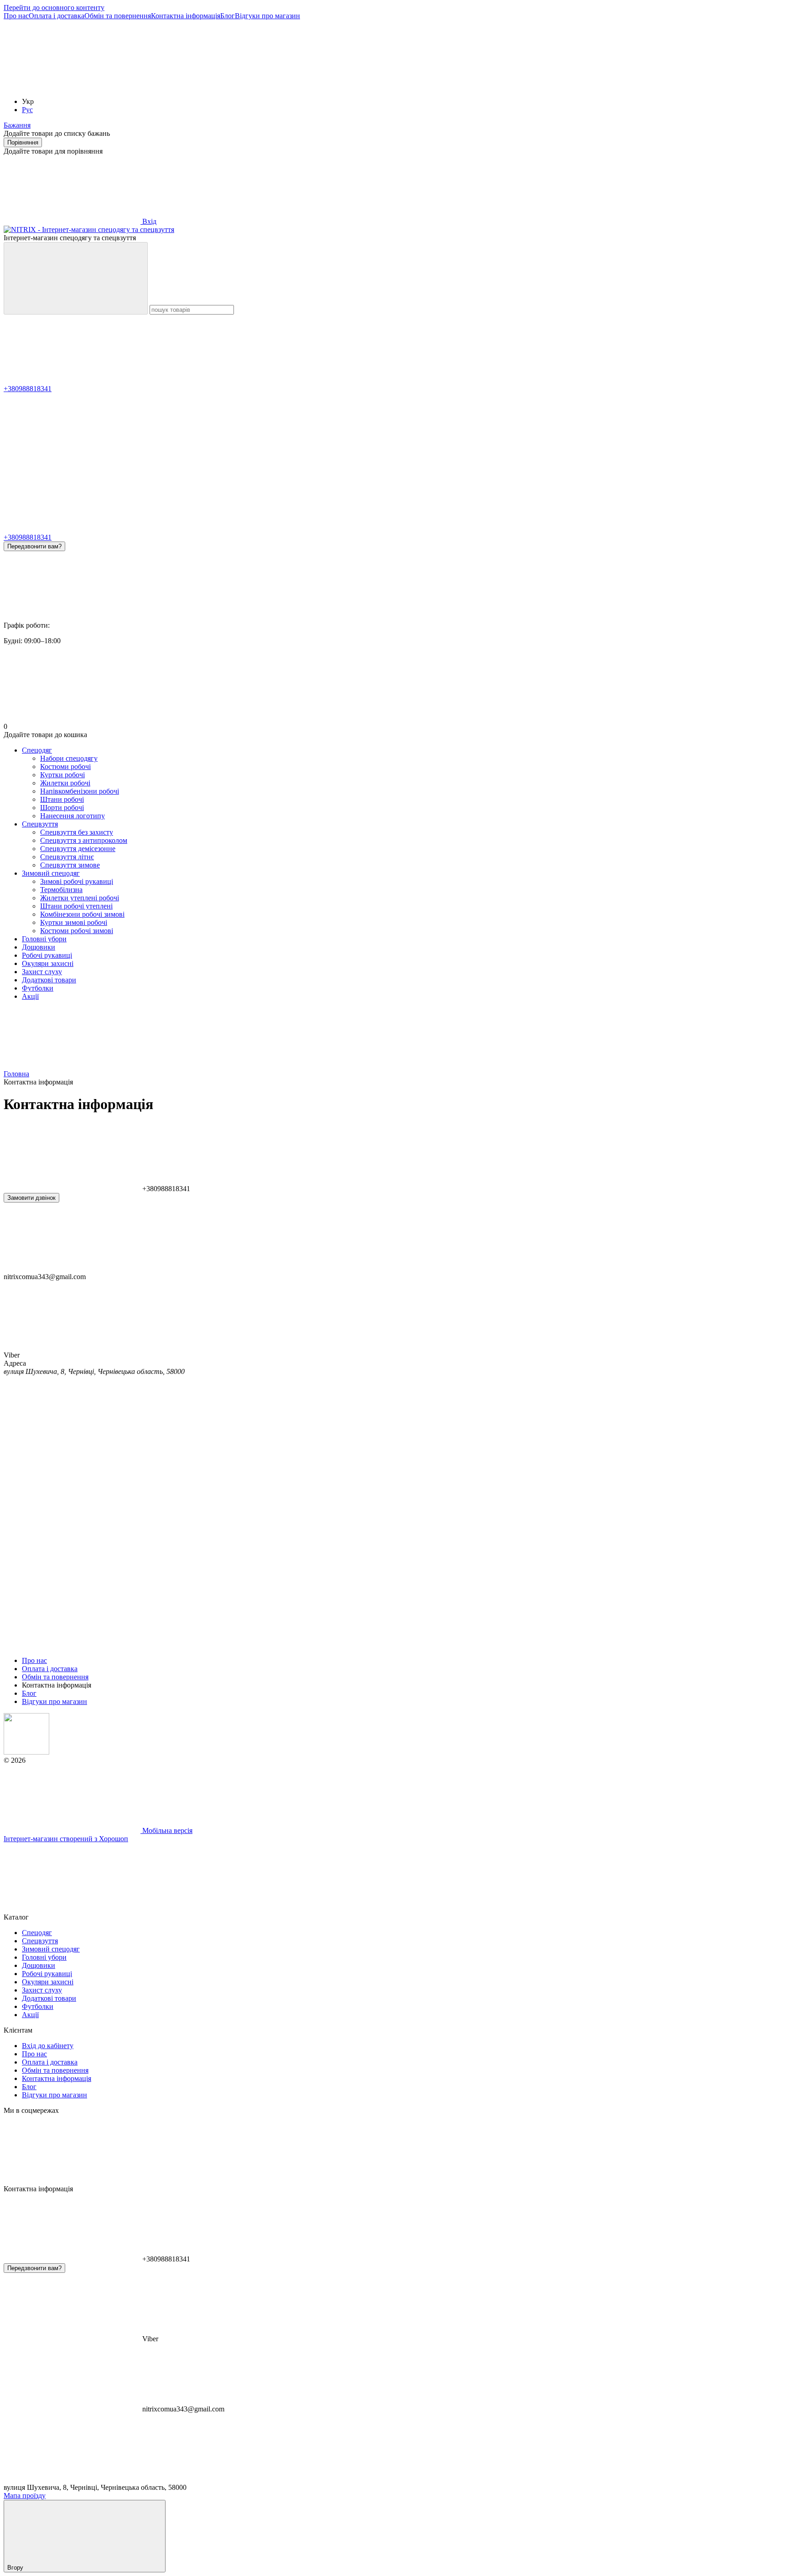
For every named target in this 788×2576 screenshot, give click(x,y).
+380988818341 (28, 389)
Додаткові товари (49, 980)
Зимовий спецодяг (51, 873)
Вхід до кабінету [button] (48, 2046)
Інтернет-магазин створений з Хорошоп (66, 1839)
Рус (27, 110)
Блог (228, 16)
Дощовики (39, 947)
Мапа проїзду (25, 2496)
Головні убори (44, 939)
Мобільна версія (166, 1830)
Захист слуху (42, 972)
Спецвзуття (40, 824)
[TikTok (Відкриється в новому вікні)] (209, 86)
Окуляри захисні (48, 963)
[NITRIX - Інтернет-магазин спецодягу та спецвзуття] (26, 1752)
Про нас (16, 16)
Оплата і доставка (57, 16)
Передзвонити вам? (34, 546)
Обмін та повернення (118, 16)
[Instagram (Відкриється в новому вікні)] (72, 86)
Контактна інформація (186, 16)
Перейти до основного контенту (54, 8)
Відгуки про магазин (267, 16)
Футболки (38, 988)
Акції (30, 996)
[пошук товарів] (76, 278)
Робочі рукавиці (47, 955)
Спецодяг (37, 750)
